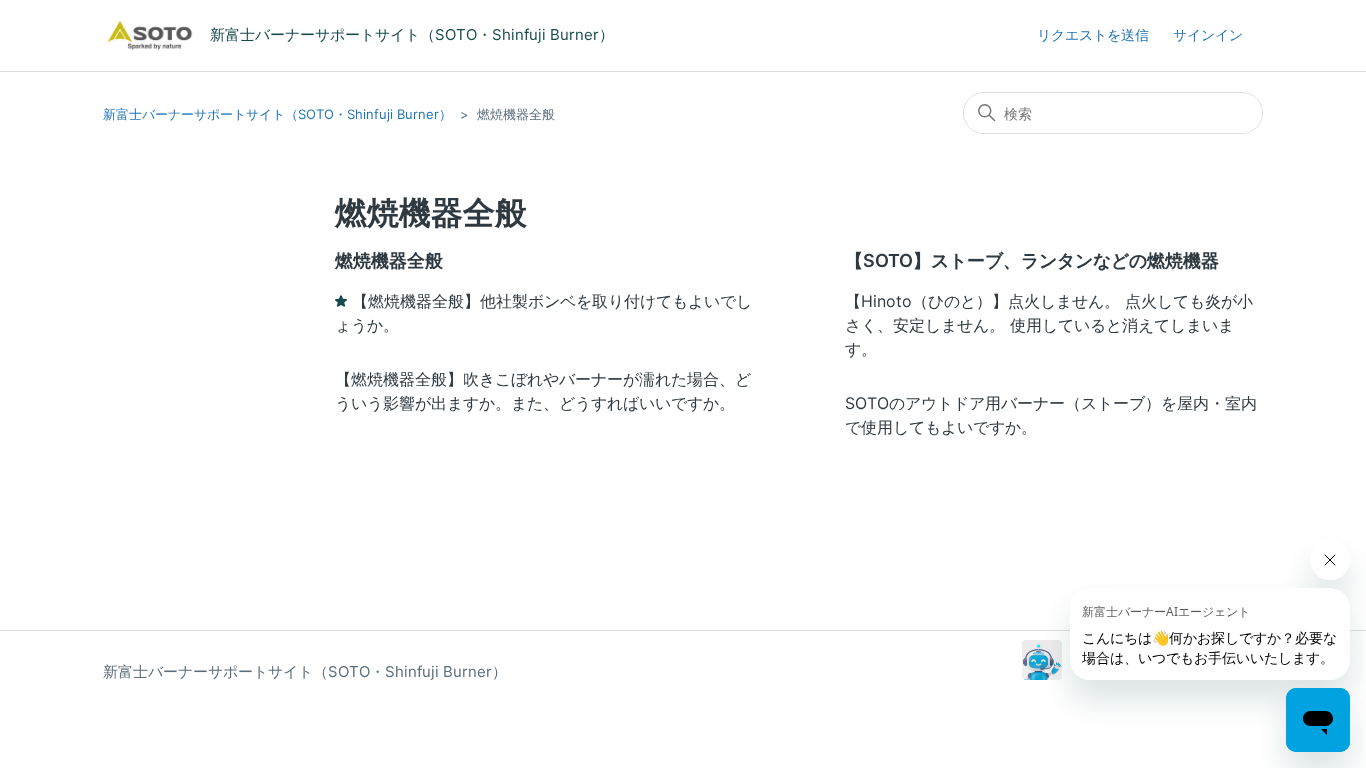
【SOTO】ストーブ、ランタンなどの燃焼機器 (1032, 260)
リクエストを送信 (1093, 34)
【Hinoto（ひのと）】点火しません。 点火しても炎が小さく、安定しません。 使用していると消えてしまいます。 (1049, 325)
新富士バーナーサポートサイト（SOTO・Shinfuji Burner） (277, 114)
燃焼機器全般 (389, 260)
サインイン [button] (1208, 34)
